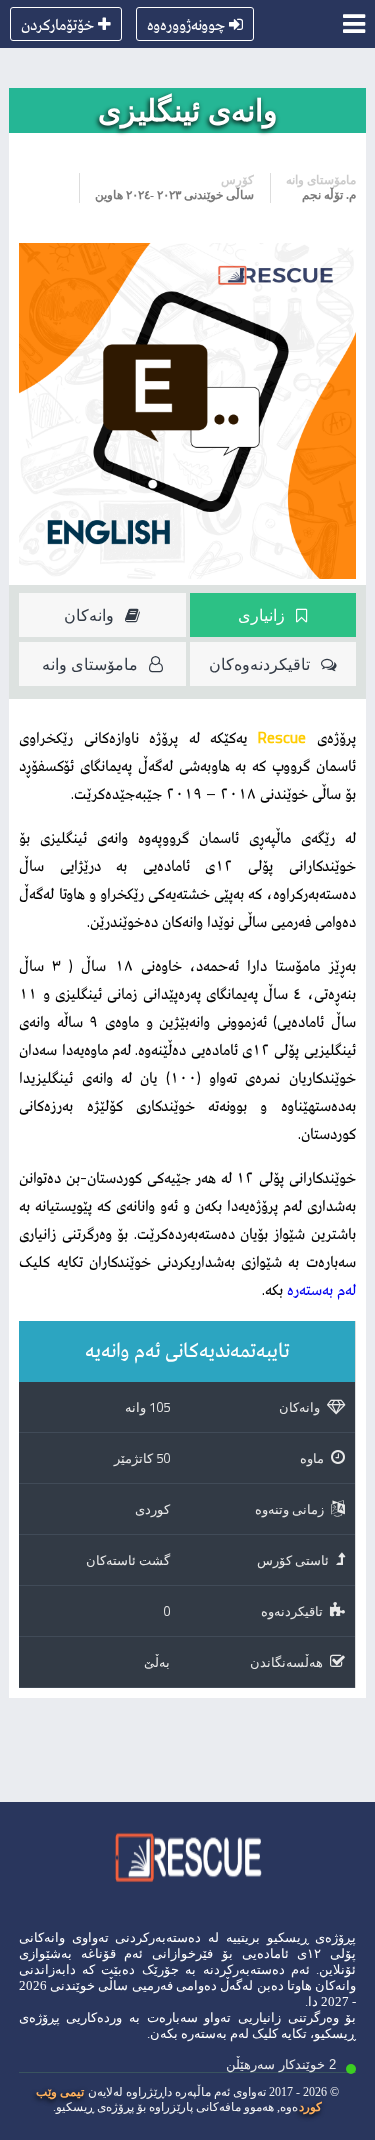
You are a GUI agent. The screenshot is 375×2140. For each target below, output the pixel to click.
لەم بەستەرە (321, 1289)
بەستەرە (204, 2033)
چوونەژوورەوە (186, 24)
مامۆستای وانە (90, 664)
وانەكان (89, 615)
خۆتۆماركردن (57, 24)
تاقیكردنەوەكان (259, 664)
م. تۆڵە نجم (329, 195)
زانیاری (261, 615)
